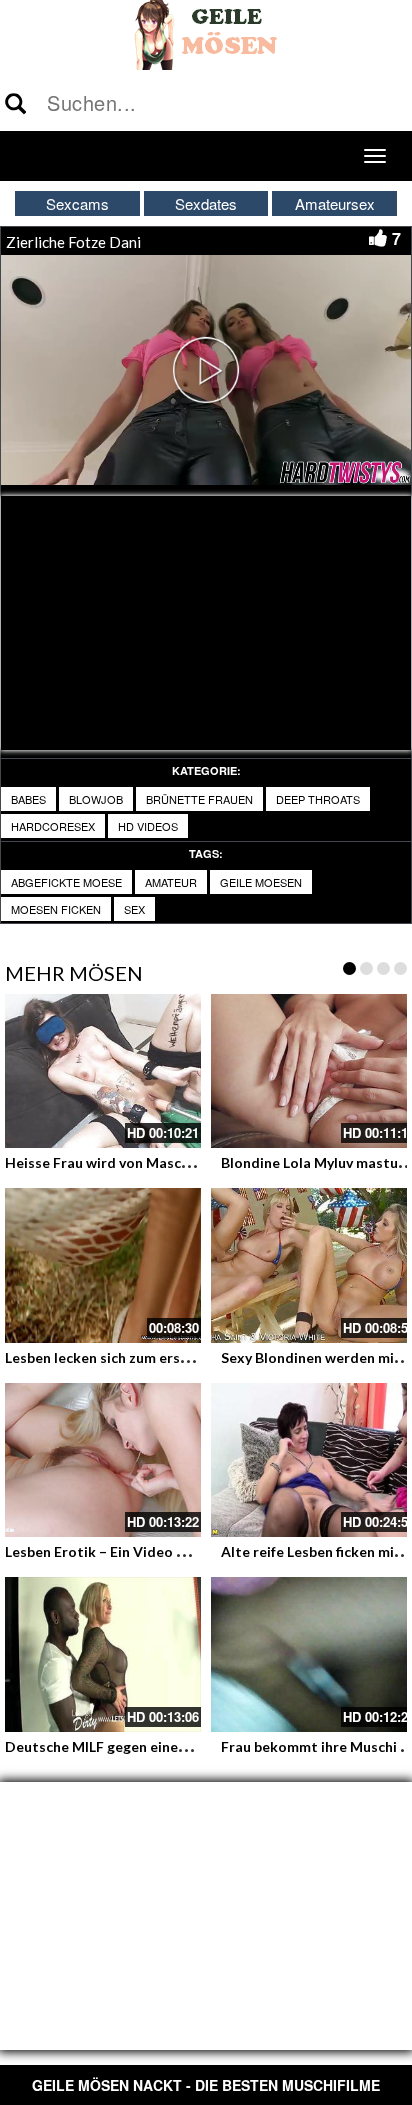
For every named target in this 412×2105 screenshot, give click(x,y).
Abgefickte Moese (66, 882)
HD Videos (148, 826)
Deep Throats (318, 799)
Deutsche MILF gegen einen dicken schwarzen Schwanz (185, 1746)
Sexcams (77, 203)
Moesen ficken (56, 909)
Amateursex (335, 203)
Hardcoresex (53, 826)
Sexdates (206, 203)
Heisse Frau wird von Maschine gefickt (131, 1162)
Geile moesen (261, 882)
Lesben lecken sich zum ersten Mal (118, 1357)
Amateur (171, 882)
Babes (28, 799)
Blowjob (96, 799)
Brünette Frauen (199, 799)
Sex (134, 909)
